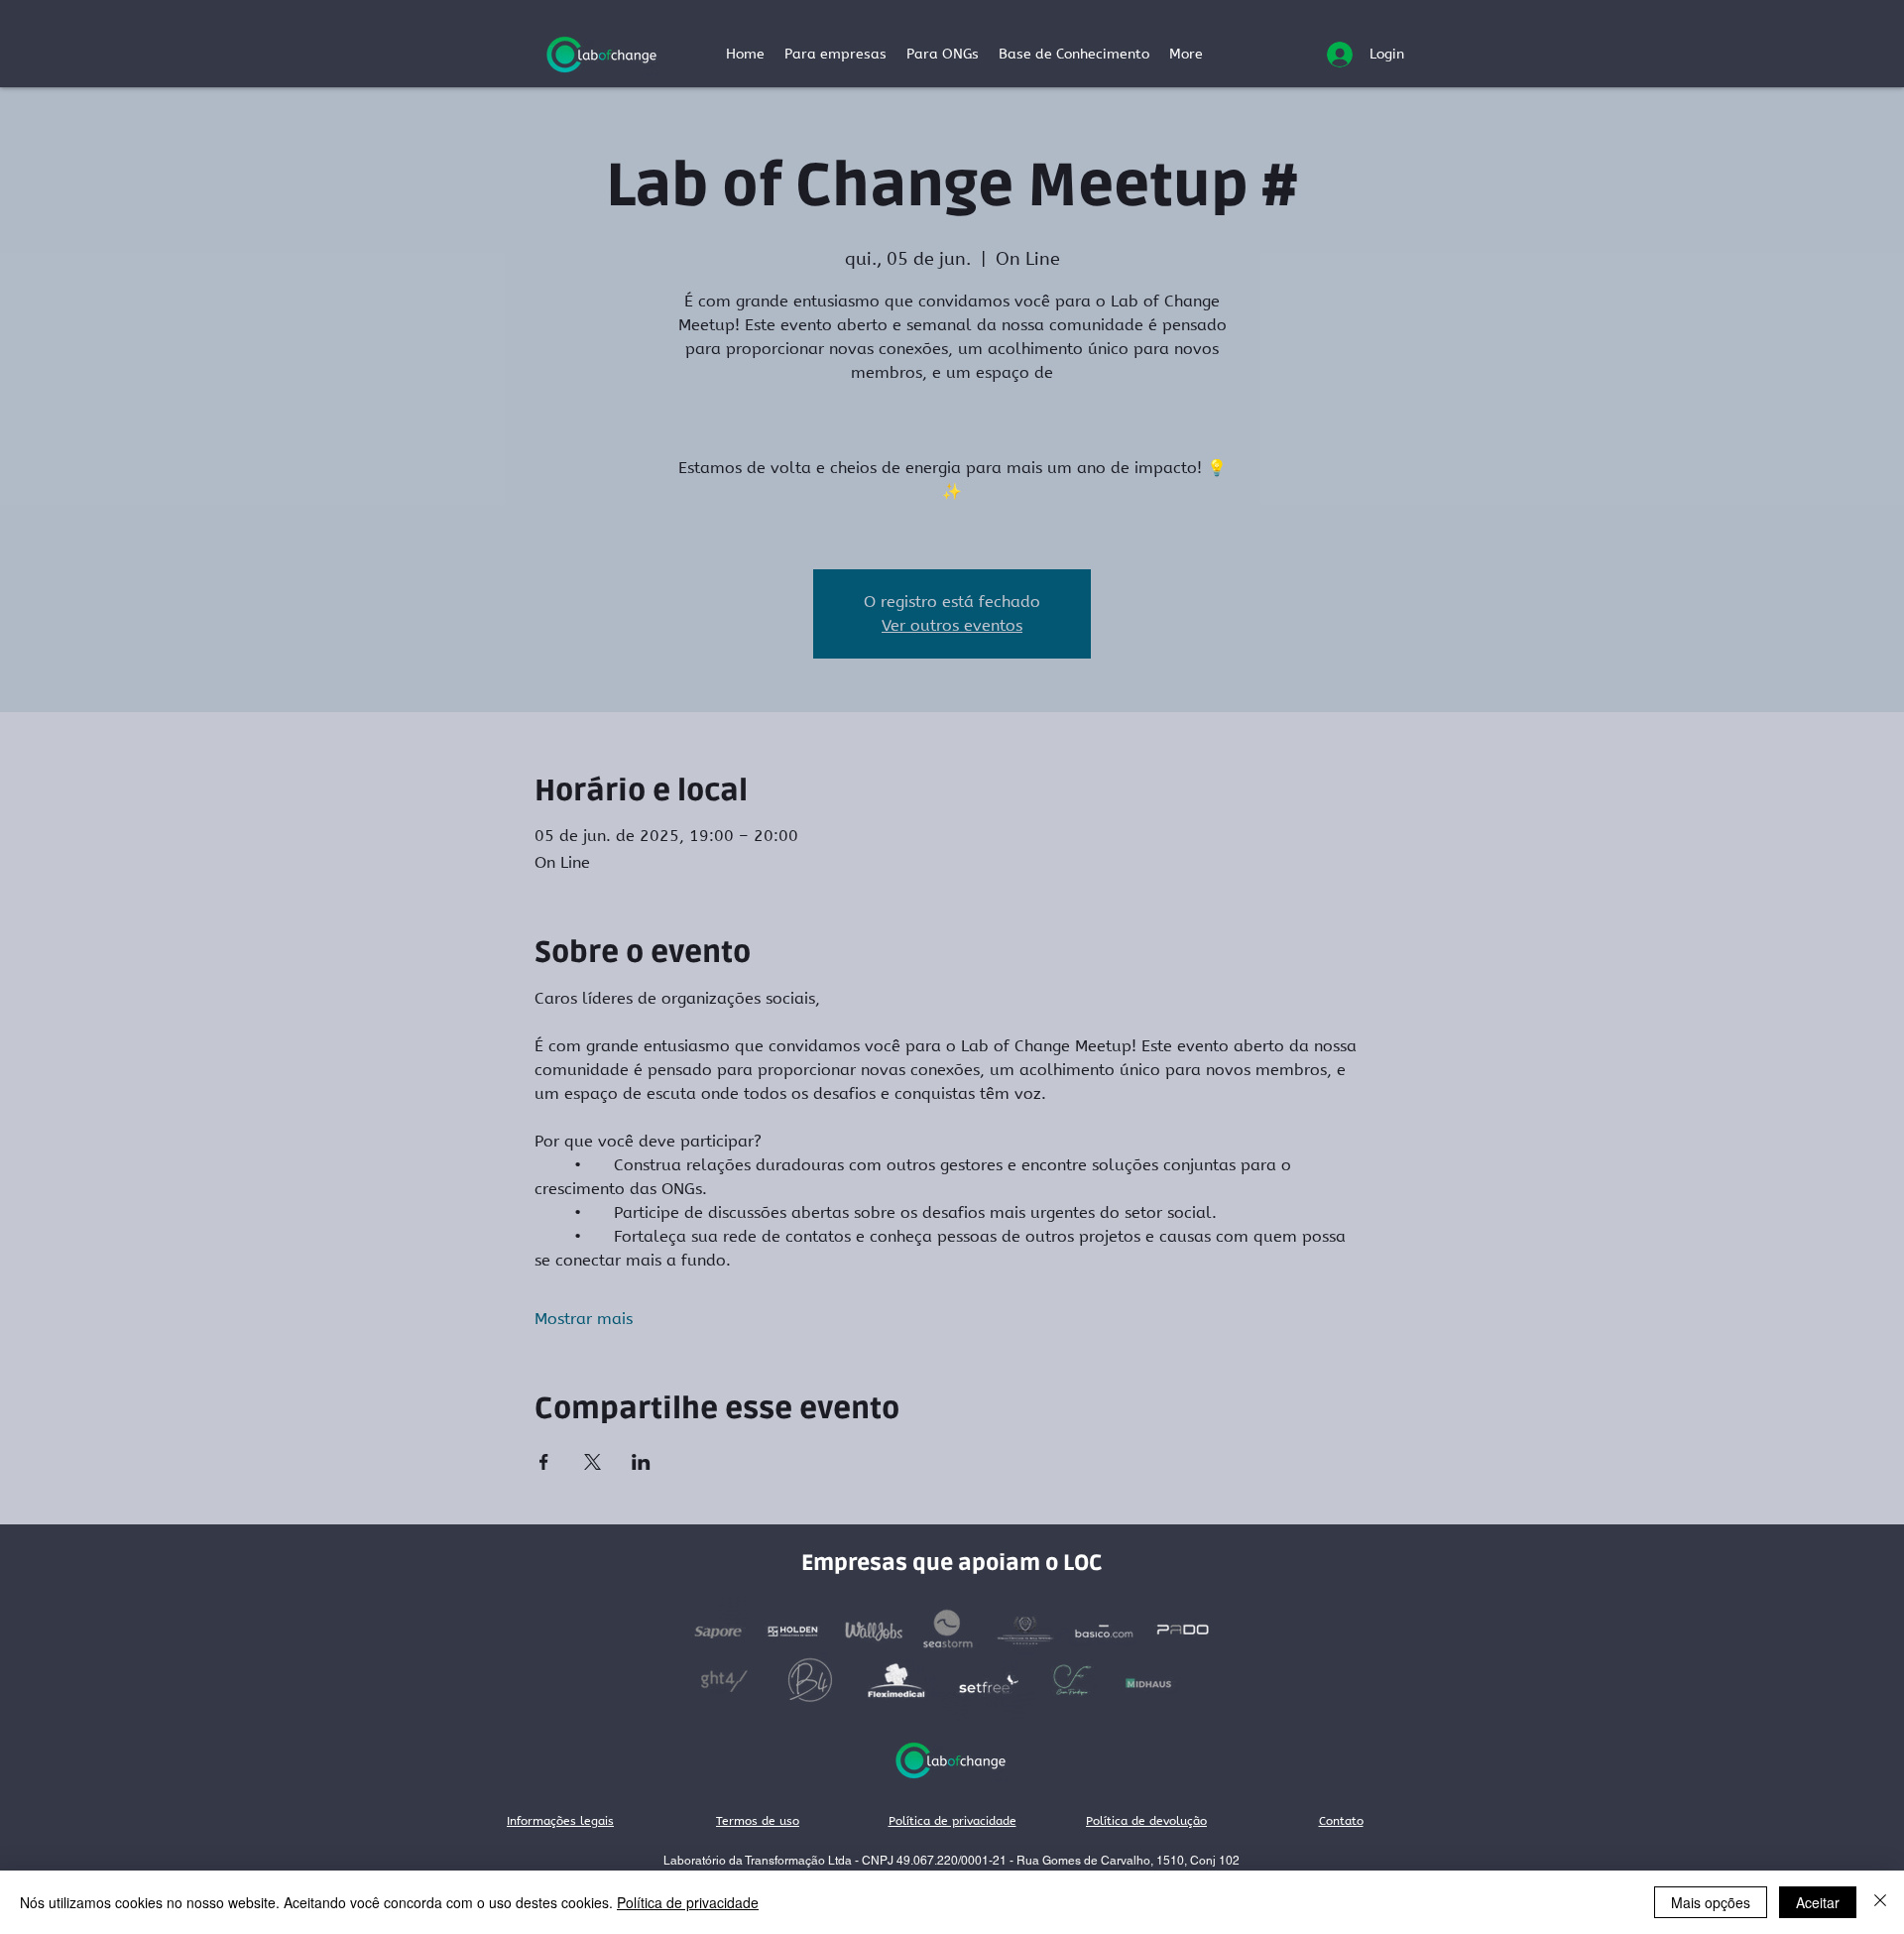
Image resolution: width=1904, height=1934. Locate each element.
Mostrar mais (584, 1319)
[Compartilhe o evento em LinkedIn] (641, 1462)
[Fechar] (1880, 1902)
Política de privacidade (688, 1902)
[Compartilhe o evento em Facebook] (544, 1462)
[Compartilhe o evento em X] (593, 1462)
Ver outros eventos (952, 625)
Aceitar (1818, 1902)
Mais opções (1711, 1902)
